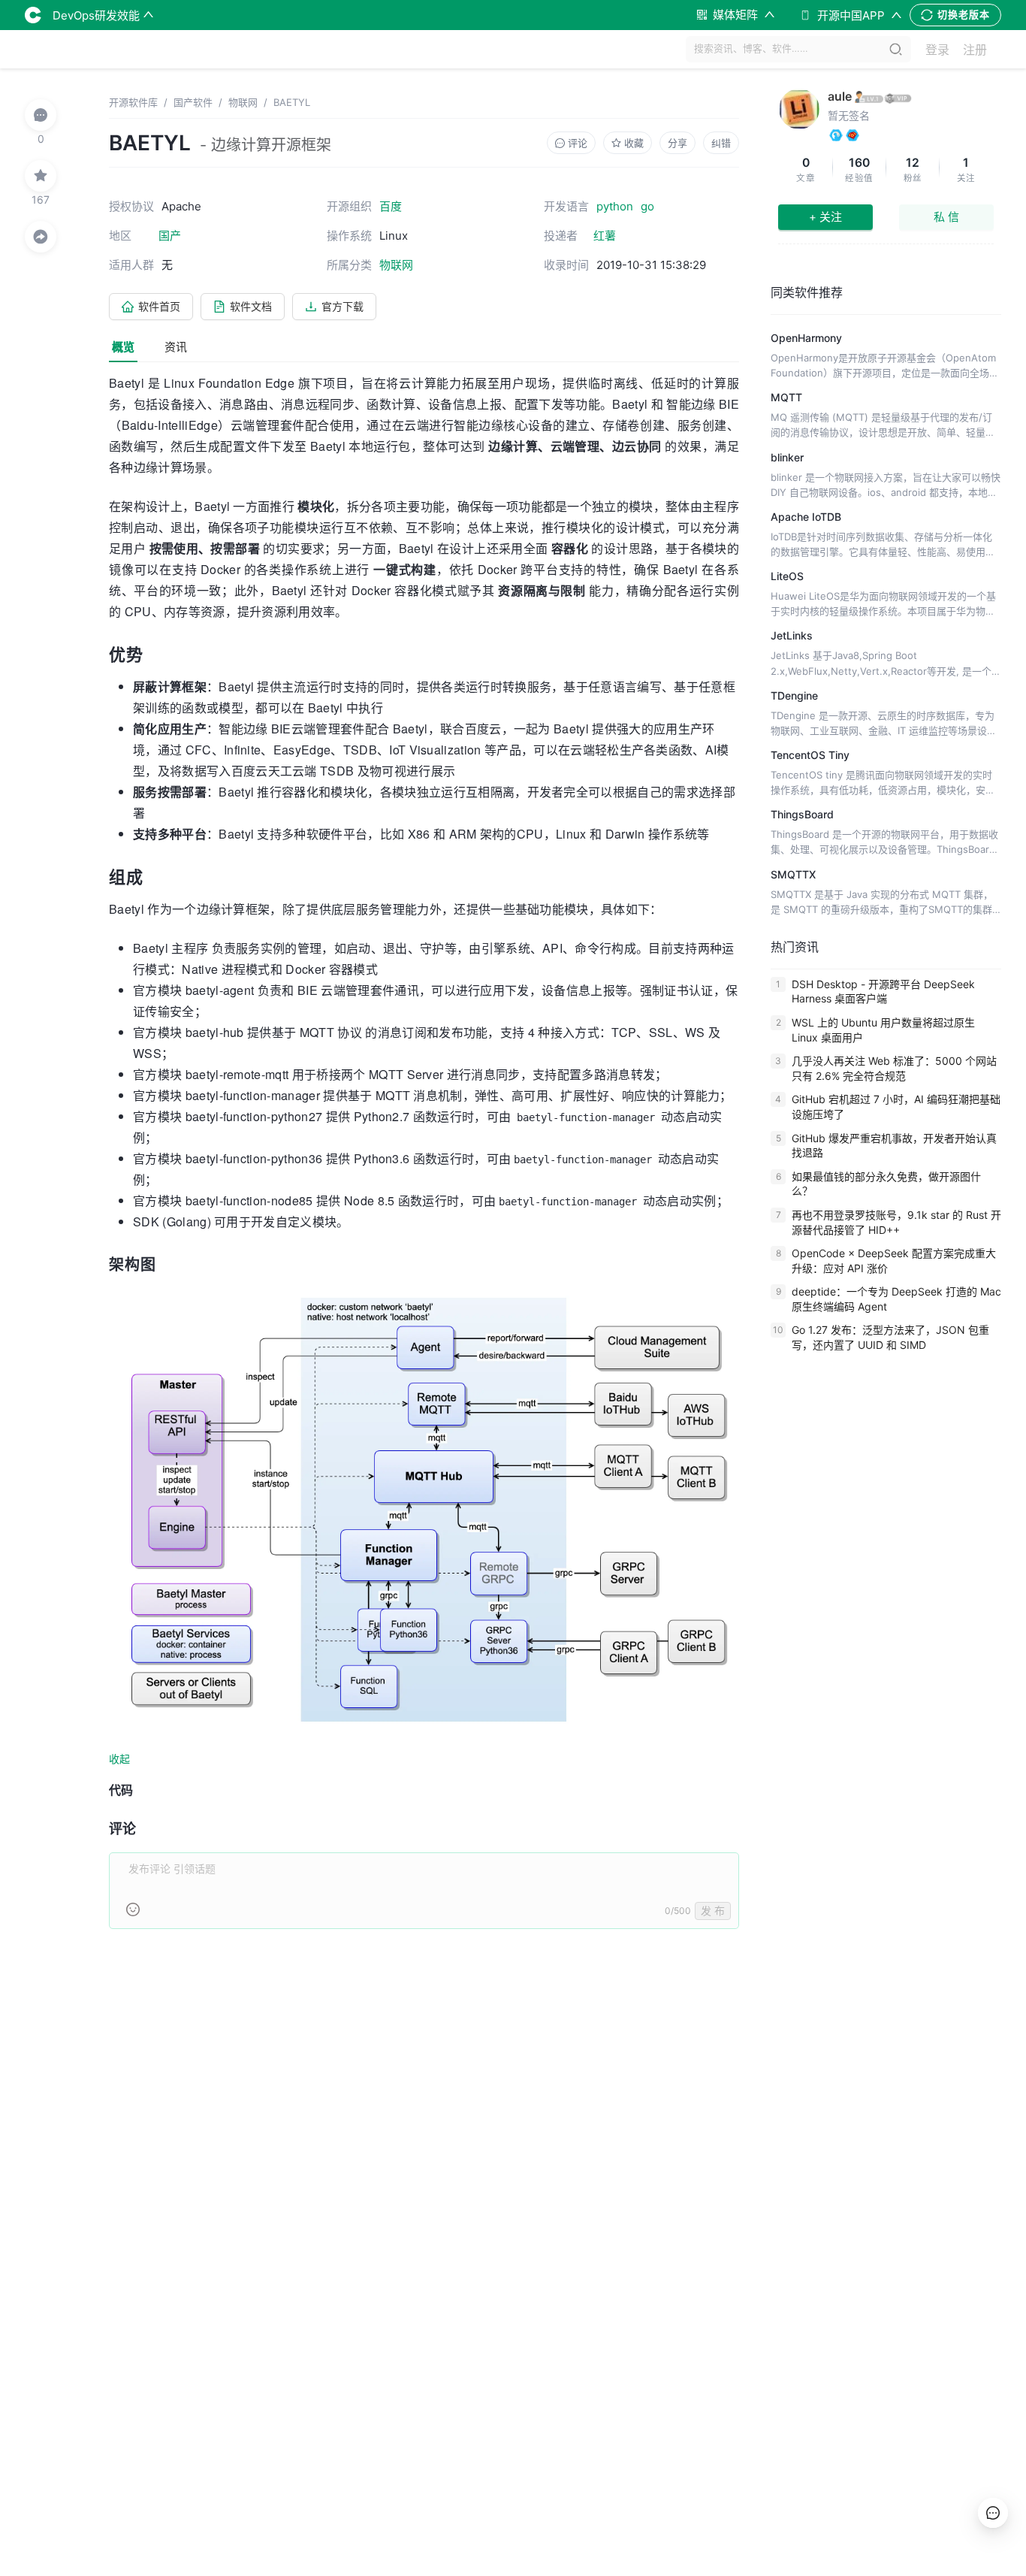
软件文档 (251, 306)
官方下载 (343, 306)
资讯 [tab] (176, 347)
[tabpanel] (424, 1160)
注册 (975, 50)
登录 (937, 50)
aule (840, 96)
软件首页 (159, 306)
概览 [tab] (123, 347)
